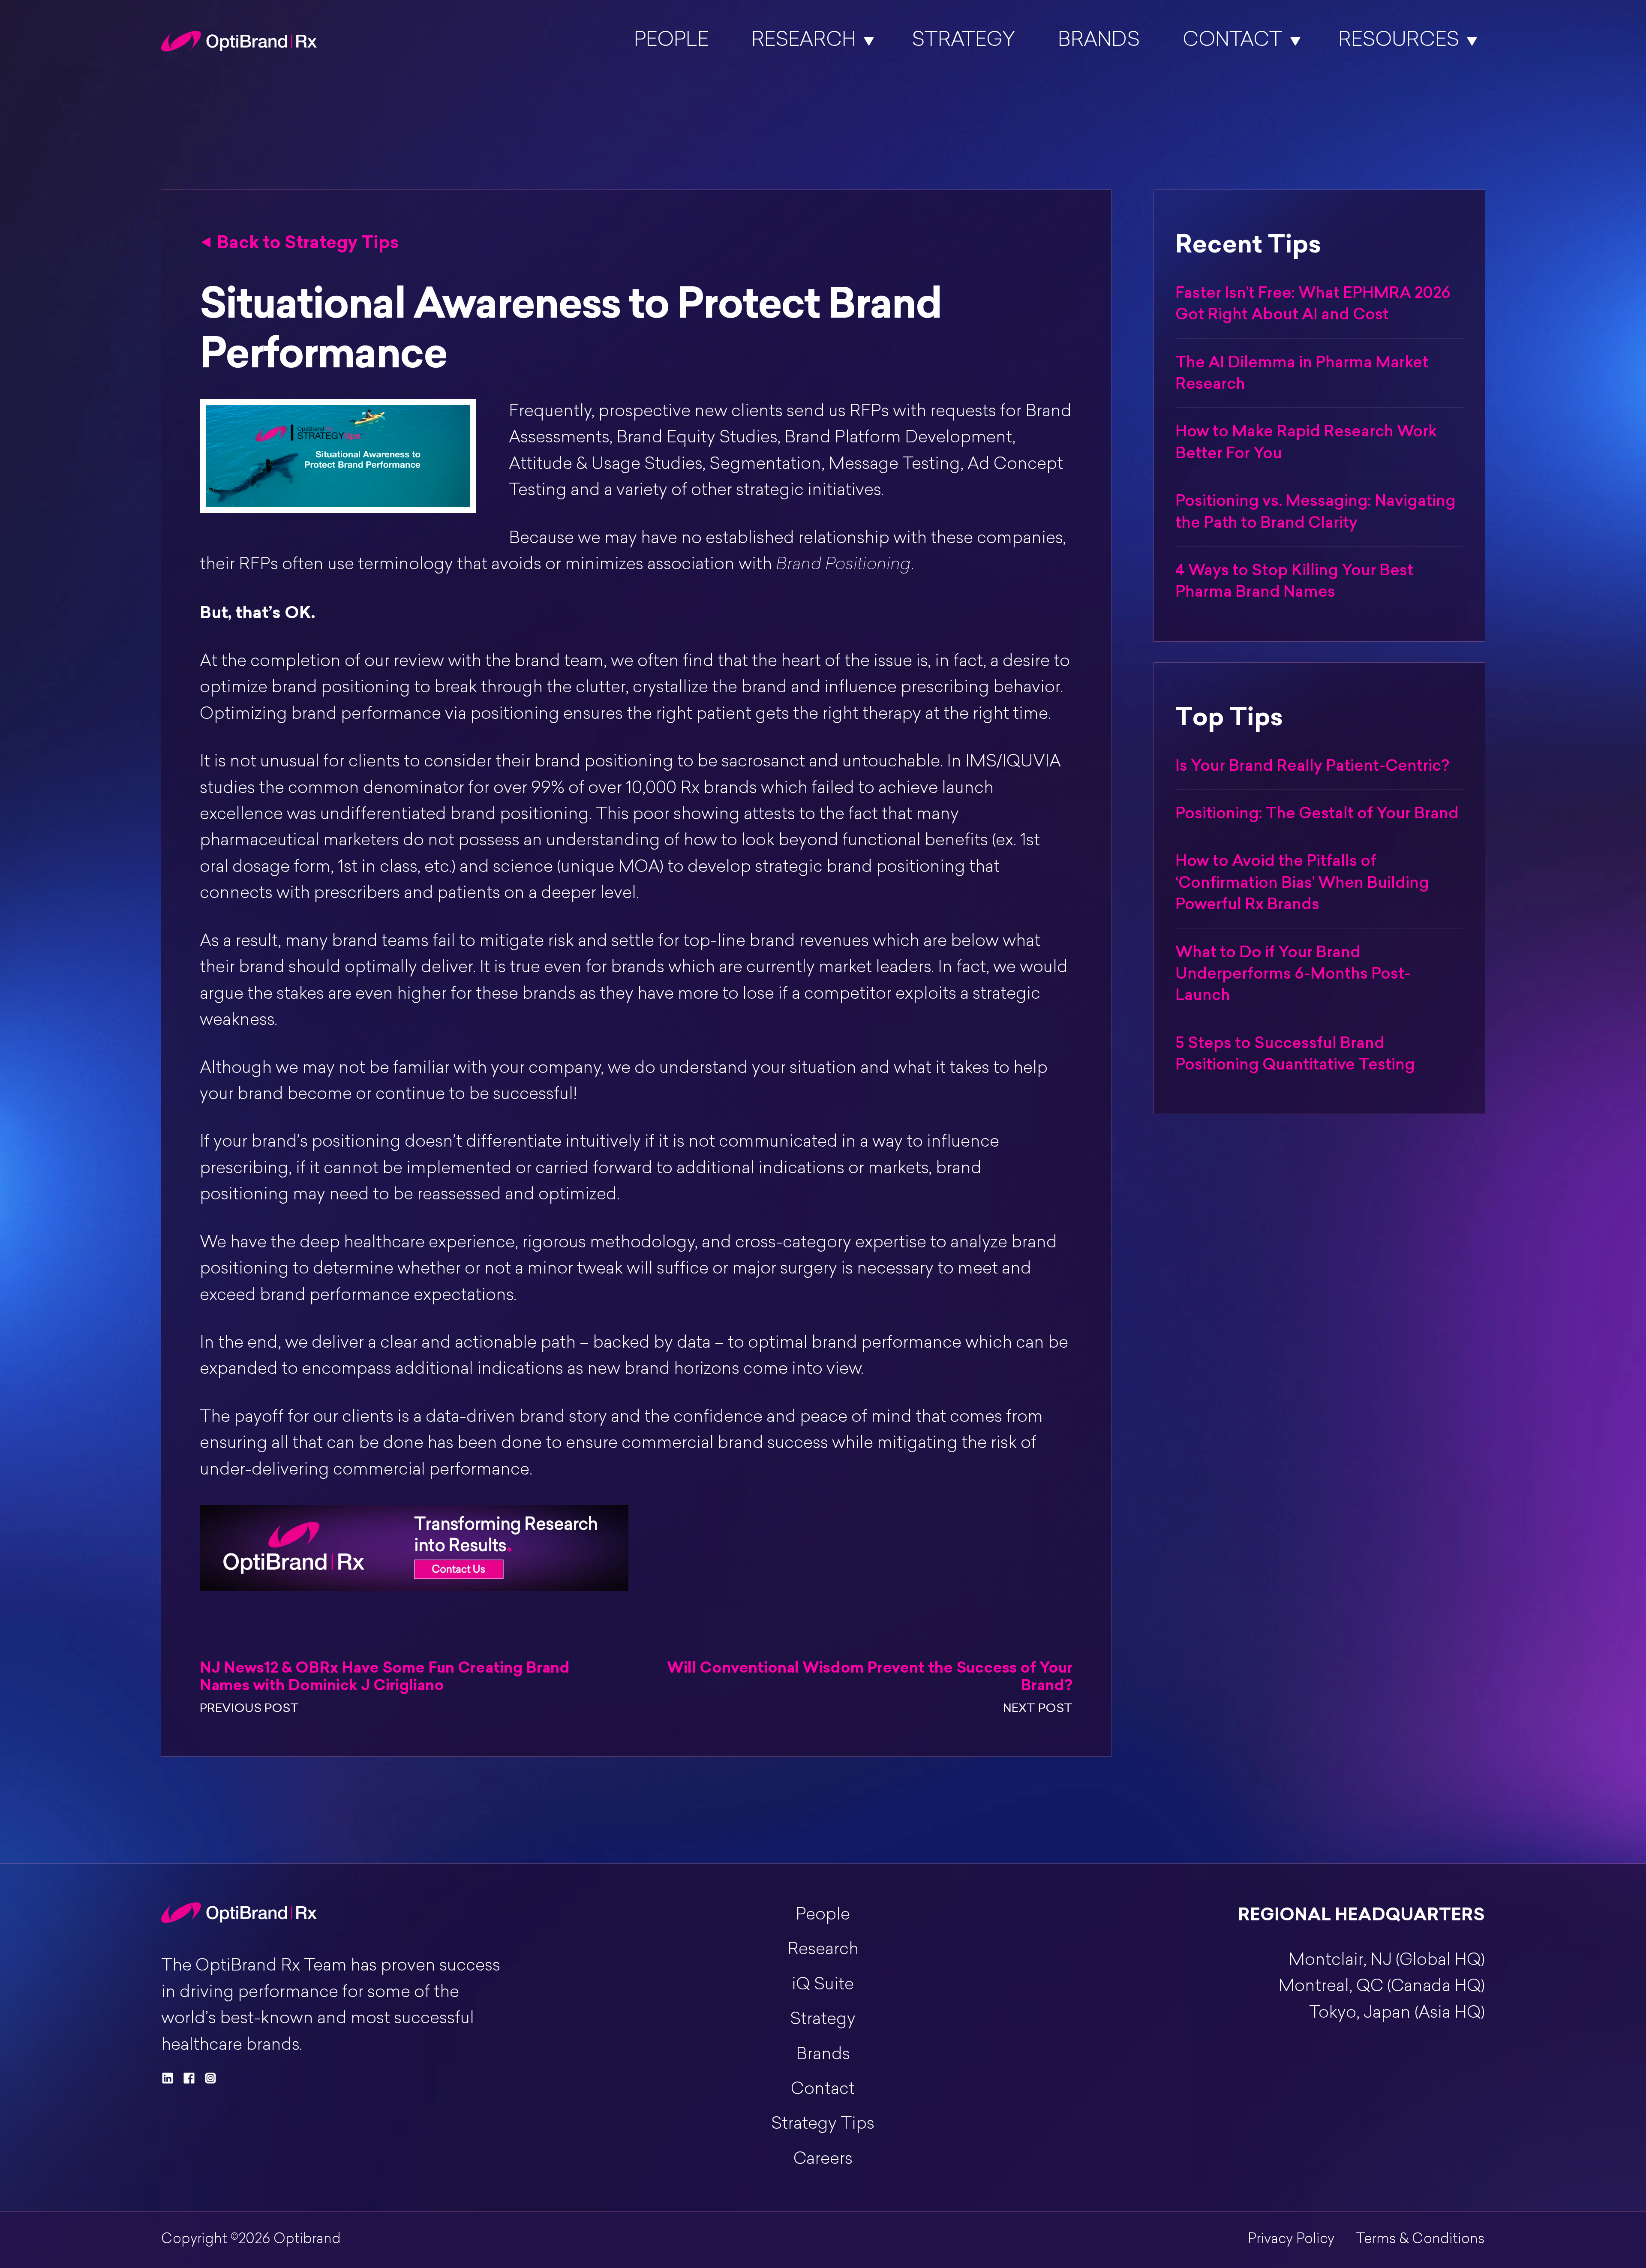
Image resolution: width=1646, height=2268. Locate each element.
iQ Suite (823, 1985)
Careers (823, 2160)
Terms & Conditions (1420, 2240)
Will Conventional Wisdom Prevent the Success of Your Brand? (870, 1676)
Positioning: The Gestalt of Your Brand (1317, 813)
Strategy (963, 41)
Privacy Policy (1291, 2240)
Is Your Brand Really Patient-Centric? (1312, 765)
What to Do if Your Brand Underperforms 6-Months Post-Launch (1293, 973)
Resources (1399, 41)
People (671, 41)
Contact (1233, 41)
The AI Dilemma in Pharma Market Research (1302, 373)
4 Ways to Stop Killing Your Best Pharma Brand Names (1294, 581)
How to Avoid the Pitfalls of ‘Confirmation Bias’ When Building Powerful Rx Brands (1302, 882)
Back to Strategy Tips (308, 242)
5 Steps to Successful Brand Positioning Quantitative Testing (1295, 1053)
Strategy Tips (823, 2125)
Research (804, 41)
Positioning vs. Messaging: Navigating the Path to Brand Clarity (1316, 511)
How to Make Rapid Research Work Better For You (1306, 442)
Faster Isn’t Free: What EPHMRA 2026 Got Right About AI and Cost (1313, 303)
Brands (1099, 41)
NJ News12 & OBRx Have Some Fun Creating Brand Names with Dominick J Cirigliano (385, 1676)
